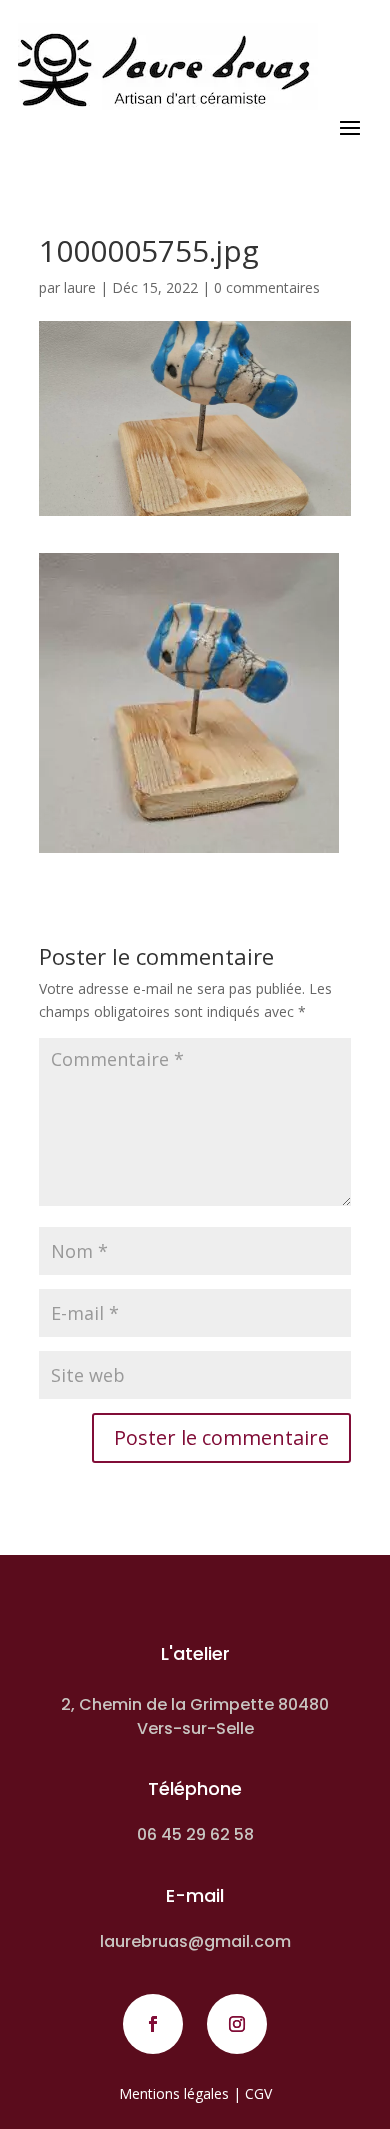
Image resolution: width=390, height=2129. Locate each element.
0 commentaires (267, 287)
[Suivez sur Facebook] (153, 2024)
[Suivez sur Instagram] (237, 2024)
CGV (258, 2093)
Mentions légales (174, 2093)
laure (80, 287)
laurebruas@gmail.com (195, 1941)
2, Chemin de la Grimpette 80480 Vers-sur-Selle (195, 1716)
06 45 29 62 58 (195, 1834)
